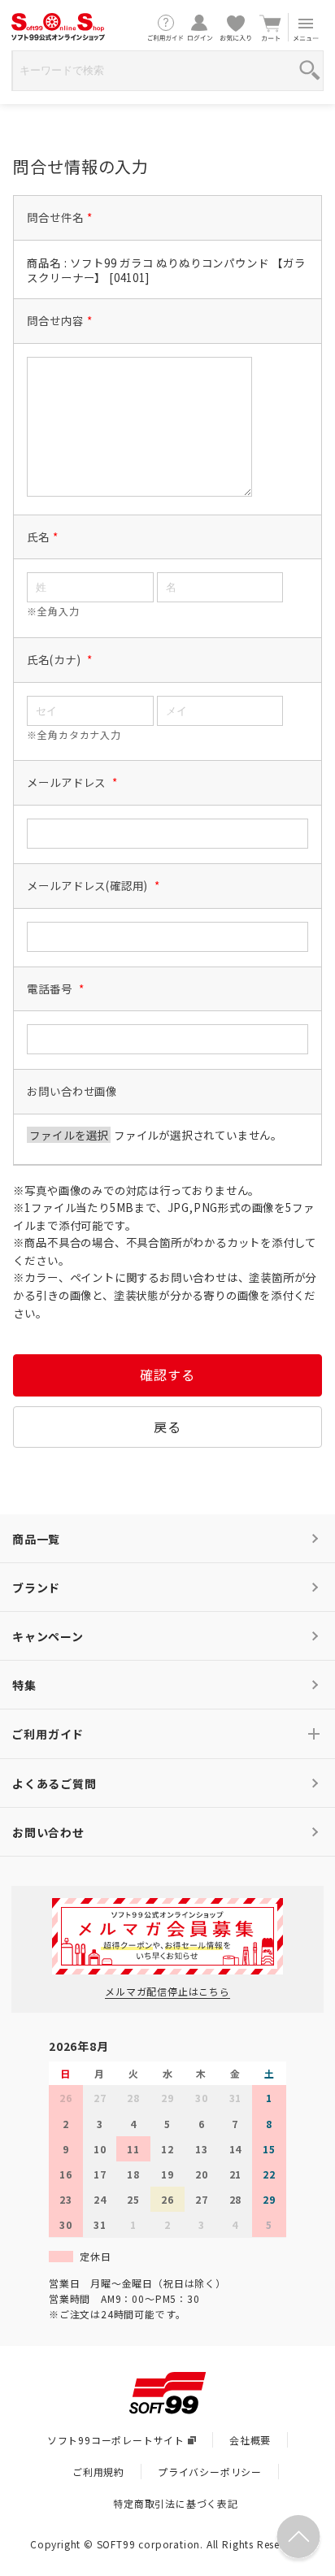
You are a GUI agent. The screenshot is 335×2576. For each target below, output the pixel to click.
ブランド (36, 1588)
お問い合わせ (48, 1832)
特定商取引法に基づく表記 (176, 2503)
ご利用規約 (98, 2472)
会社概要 (250, 2440)
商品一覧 (36, 1539)
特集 (24, 1685)
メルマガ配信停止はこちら (167, 1991)
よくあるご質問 (54, 1783)
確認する (167, 1375)
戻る (167, 1427)
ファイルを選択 (69, 1135)
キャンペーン (48, 1636)
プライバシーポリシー (210, 2472)
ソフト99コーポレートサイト (116, 2440)
